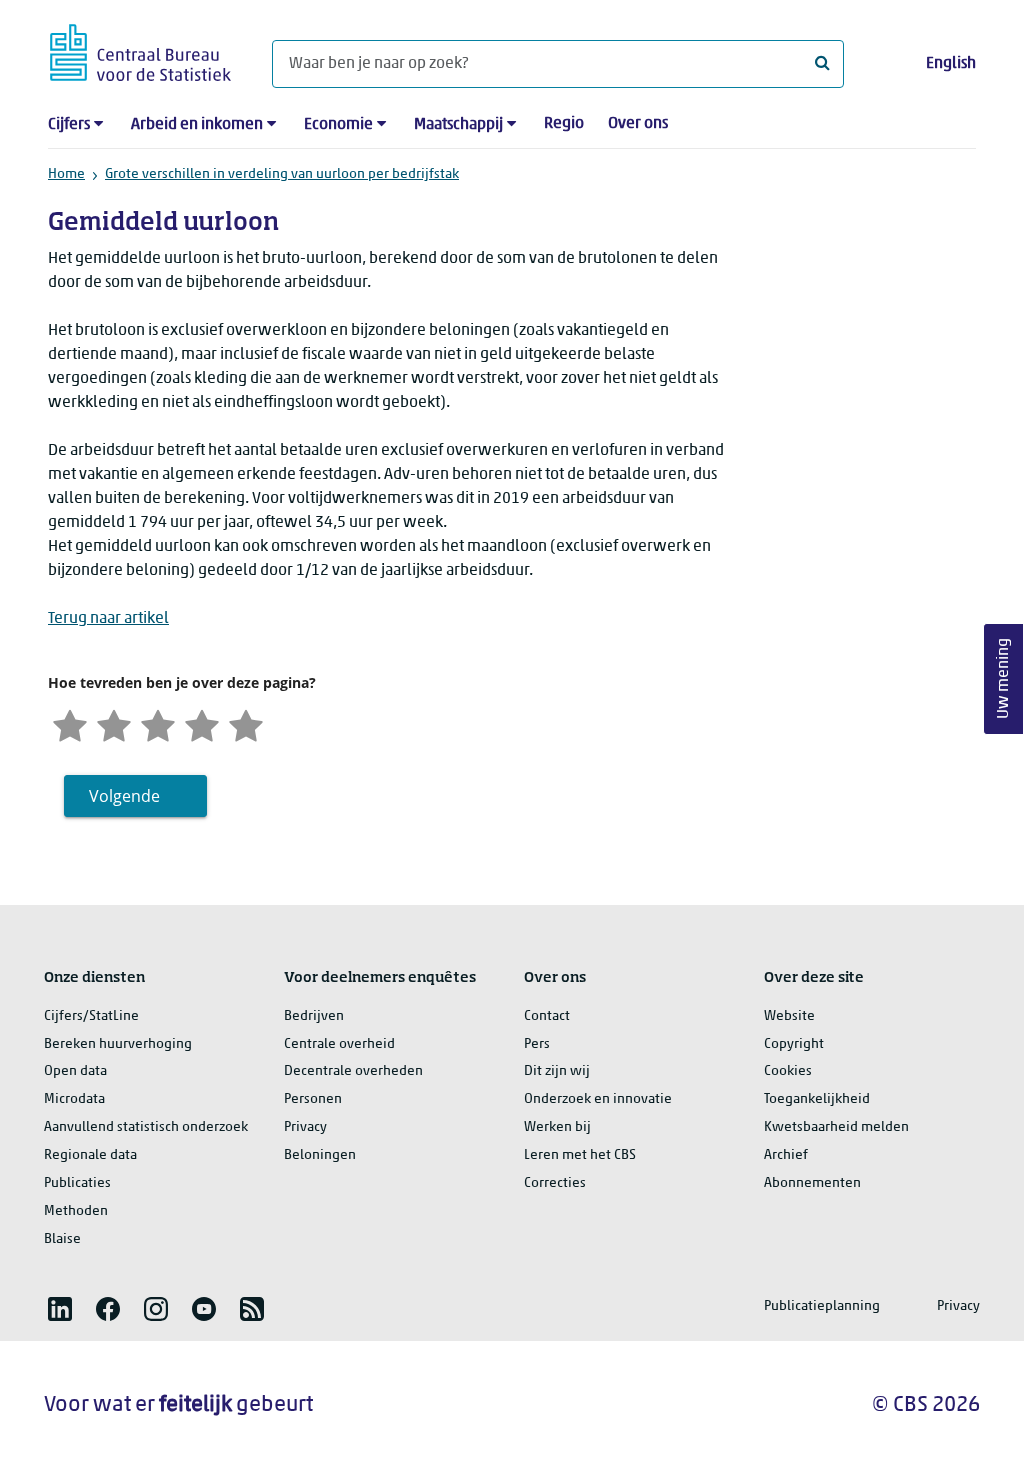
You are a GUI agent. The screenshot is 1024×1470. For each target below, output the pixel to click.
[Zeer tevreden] (246, 723)
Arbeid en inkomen (197, 125)
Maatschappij (458, 125)
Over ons (638, 124)
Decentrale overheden (353, 1071)
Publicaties (77, 1183)
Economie (338, 125)
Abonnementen (812, 1183)
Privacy (305, 1127)
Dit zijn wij (557, 1071)
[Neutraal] (158, 723)
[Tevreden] (202, 723)
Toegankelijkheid (817, 1099)
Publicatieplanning (822, 1306)
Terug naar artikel (108, 619)
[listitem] (60, 1309)
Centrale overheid (339, 1044)
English (951, 64)
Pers (537, 1044)
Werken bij (557, 1127)
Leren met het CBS (580, 1155)
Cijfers (69, 125)
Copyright (794, 1044)
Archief (786, 1155)
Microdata (74, 1099)
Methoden (76, 1211)
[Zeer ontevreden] (70, 723)
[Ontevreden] (114, 723)
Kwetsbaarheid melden (836, 1127)
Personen (313, 1099)
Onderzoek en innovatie (598, 1099)
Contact (547, 1016)
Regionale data (90, 1155)
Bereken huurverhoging (118, 1044)
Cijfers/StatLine (91, 1016)
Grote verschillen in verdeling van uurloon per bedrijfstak (282, 174)
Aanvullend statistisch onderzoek (146, 1127)
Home (66, 174)
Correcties (555, 1183)
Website (789, 1016)
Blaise (62, 1239)
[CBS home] (140, 49)
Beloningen (320, 1155)
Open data (75, 1071)
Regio (564, 124)
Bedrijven (314, 1016)
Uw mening (1004, 679)
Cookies (788, 1071)
